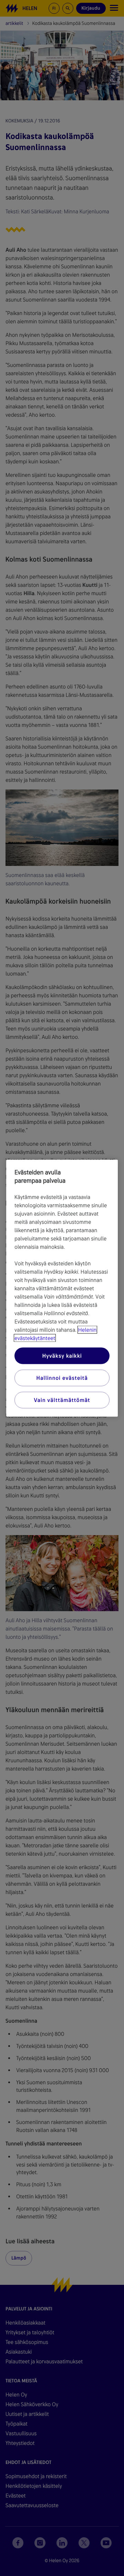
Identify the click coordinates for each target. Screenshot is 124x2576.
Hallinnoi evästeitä (62, 1378)
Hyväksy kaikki (62, 1355)
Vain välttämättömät (62, 1400)
